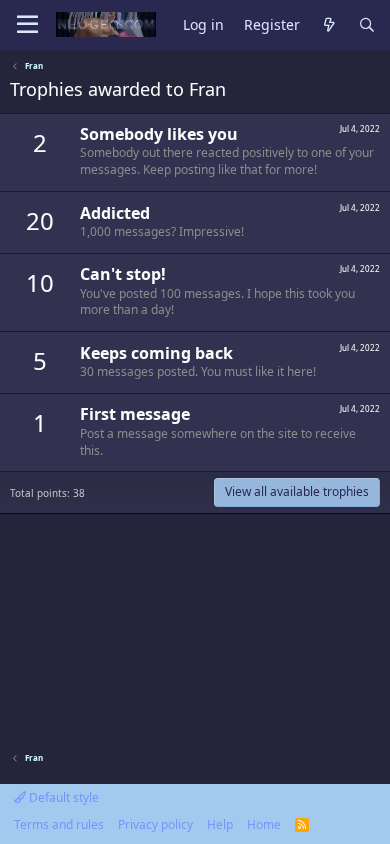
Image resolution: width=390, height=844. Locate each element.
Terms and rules (59, 824)
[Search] (367, 25)
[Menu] (27, 25)
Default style (62, 797)
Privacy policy (155, 824)
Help (220, 824)
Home (264, 824)
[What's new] (329, 25)
